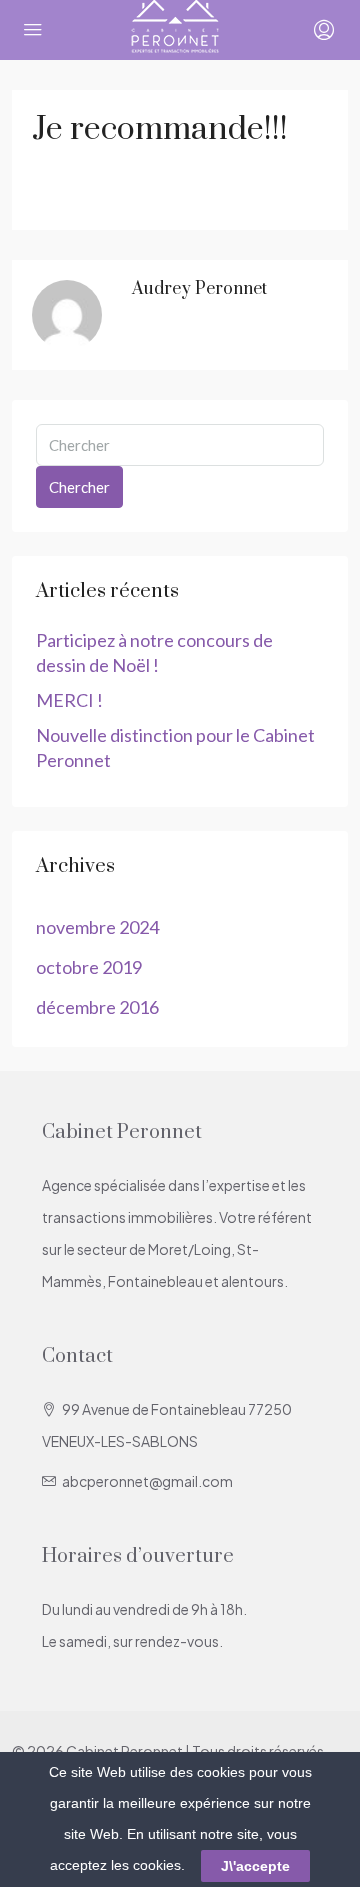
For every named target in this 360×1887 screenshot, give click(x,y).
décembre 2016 (97, 1007)
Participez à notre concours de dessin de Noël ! (154, 652)
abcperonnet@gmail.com (147, 1481)
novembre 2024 (97, 927)
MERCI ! (69, 700)
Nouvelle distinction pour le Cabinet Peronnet (175, 747)
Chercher (79, 487)
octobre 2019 (89, 967)
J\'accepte (255, 1866)
